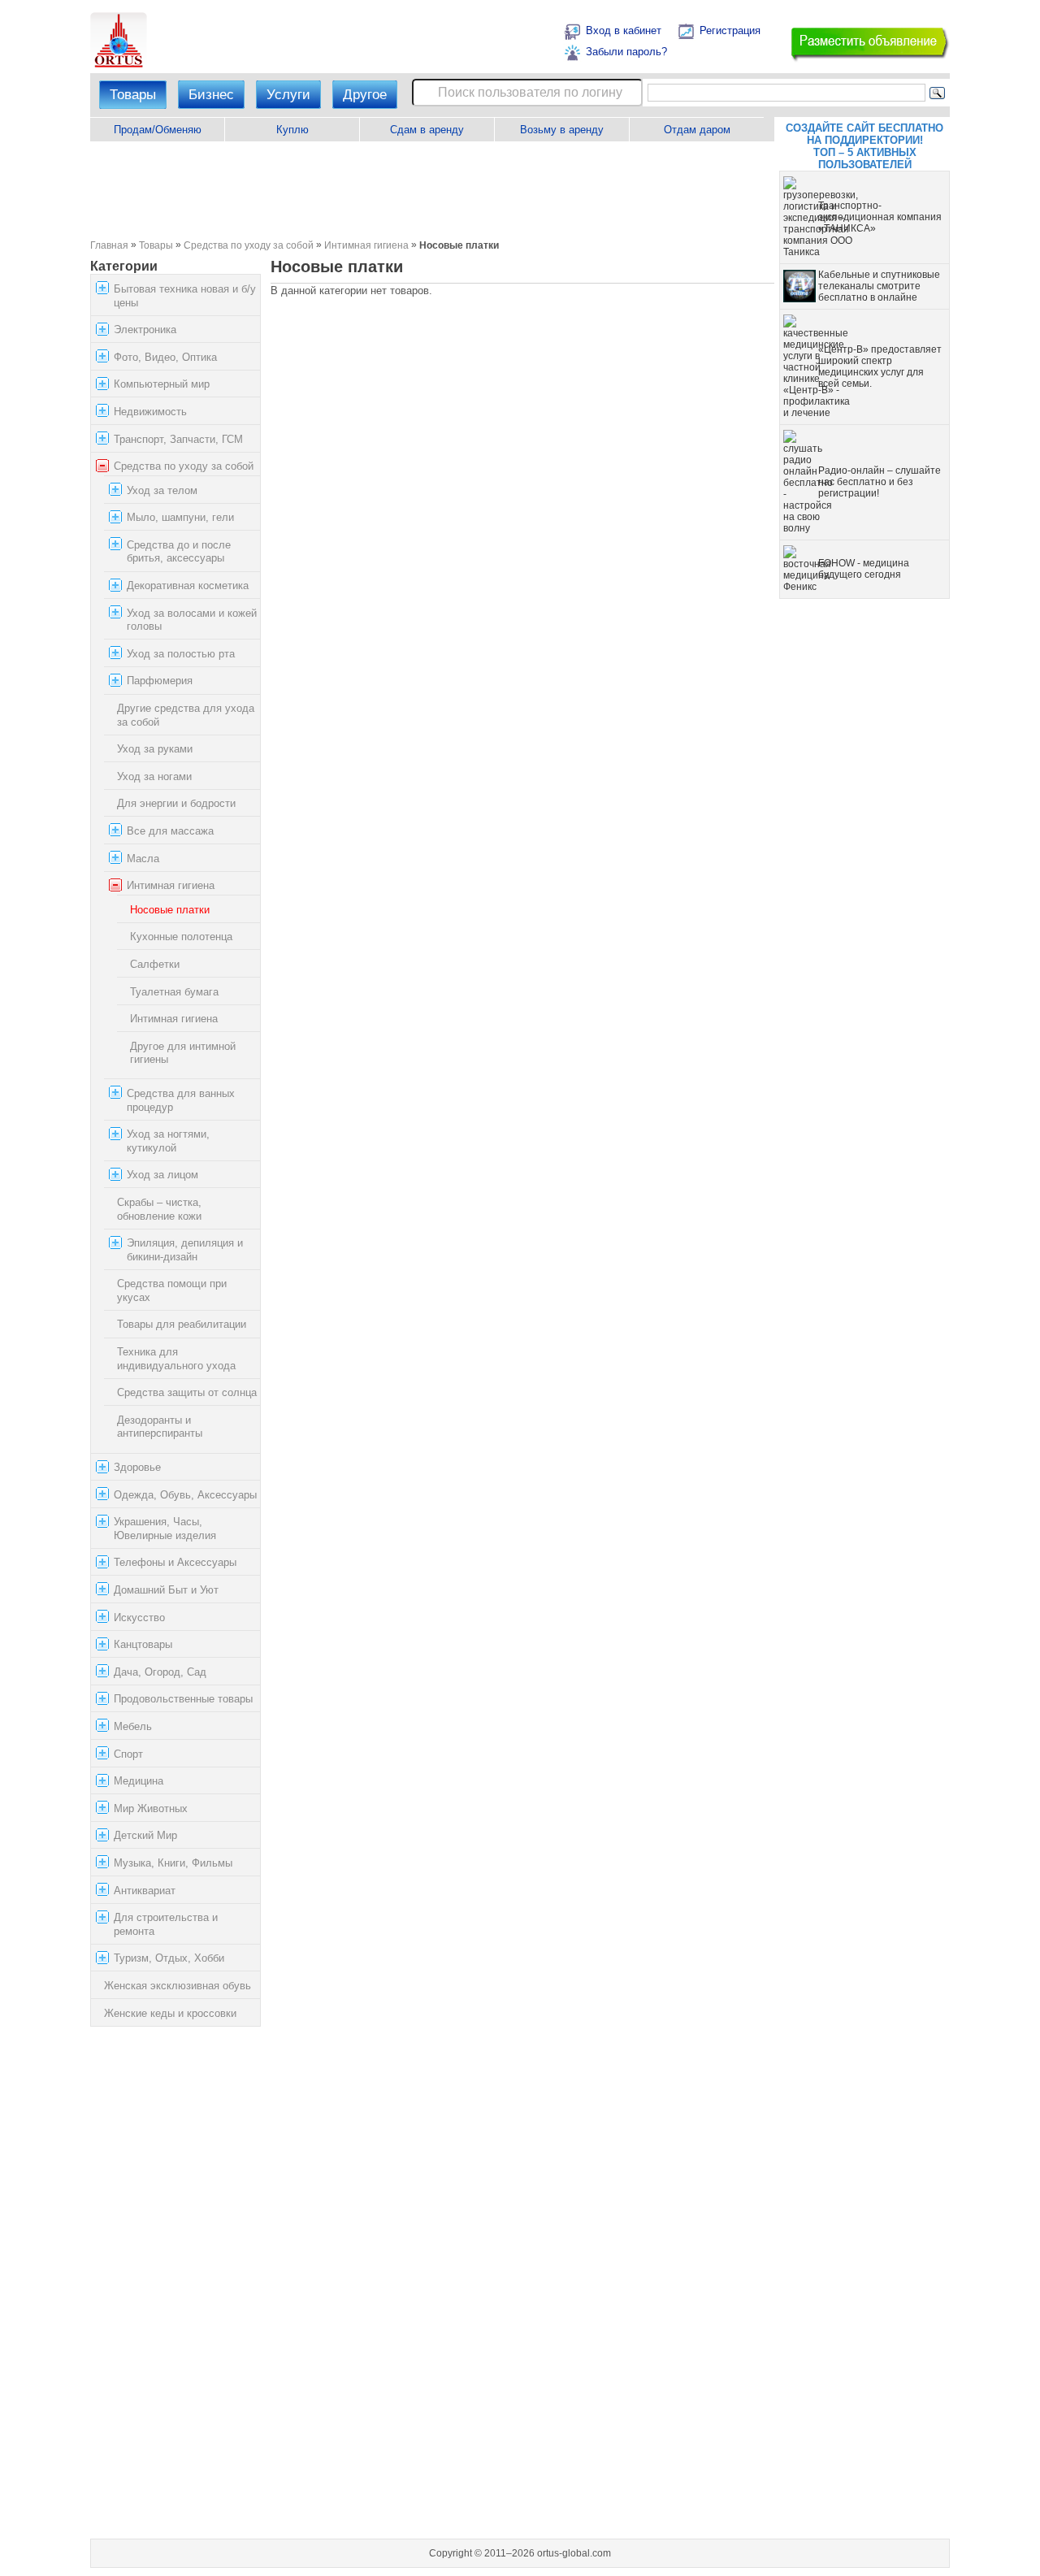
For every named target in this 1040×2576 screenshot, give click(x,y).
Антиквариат (145, 1891)
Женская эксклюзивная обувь (178, 1986)
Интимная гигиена (366, 245)
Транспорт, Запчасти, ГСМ (178, 439)
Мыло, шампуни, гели (180, 517)
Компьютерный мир (162, 384)
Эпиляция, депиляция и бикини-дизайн (185, 1250)
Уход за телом (162, 490)
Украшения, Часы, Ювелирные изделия (165, 1529)
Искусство (139, 1618)
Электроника (145, 330)
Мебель (133, 1726)
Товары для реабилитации (182, 1325)
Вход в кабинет (624, 30)
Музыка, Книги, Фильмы (173, 1863)
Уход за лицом (162, 1175)
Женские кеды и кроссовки (170, 2013)
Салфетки (155, 964)
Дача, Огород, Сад (160, 1672)
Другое (365, 95)
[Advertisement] (432, 190)
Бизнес (211, 95)
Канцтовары (143, 1644)
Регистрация (730, 30)
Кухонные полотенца (181, 937)
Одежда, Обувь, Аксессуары (185, 1495)
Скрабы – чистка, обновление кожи (159, 1209)
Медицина (139, 1781)
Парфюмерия (160, 681)
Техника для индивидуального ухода (176, 1359)
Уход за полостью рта (181, 654)
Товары (133, 95)
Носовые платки (170, 910)
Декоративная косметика (188, 585)
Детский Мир (145, 1835)
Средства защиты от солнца (187, 1392)
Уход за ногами (154, 776)
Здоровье (137, 1467)
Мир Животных (151, 1808)
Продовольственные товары (183, 1699)
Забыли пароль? (626, 52)
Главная (109, 245)
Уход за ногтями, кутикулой (168, 1141)
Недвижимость (150, 412)
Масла (143, 859)
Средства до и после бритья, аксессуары (179, 552)
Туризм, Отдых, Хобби (169, 1958)
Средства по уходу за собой (249, 245)
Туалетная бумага (174, 992)
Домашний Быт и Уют (166, 1590)
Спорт (128, 1754)
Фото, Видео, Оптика (165, 357)
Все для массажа (170, 831)
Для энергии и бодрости (176, 803)
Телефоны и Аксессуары (175, 1562)
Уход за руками (155, 749)
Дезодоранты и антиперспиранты (160, 1427)
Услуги (288, 95)
